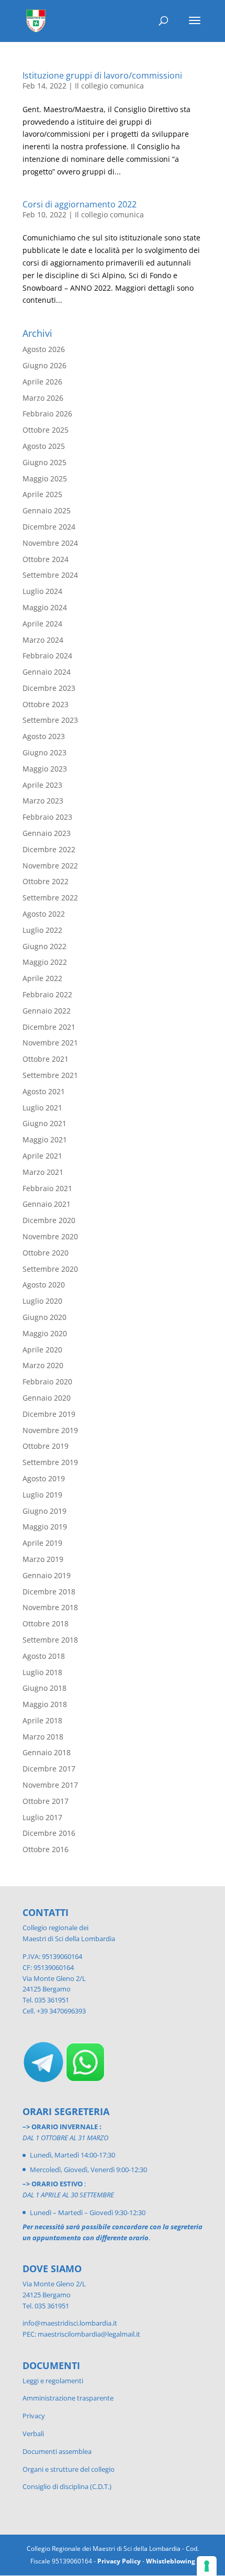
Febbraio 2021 (47, 1188)
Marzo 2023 (43, 801)
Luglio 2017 (42, 1817)
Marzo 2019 (43, 1559)
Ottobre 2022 (46, 881)
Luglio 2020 (42, 1301)
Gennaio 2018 (47, 1752)
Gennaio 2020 (47, 1398)
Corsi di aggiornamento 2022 (80, 204)
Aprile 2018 (42, 1720)
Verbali (33, 2434)
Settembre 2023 (50, 720)
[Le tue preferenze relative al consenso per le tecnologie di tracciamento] (207, 2566)
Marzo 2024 (43, 640)
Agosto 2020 (44, 1285)
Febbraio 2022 (47, 994)
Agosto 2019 (44, 1478)
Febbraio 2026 (47, 414)
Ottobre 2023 (46, 704)
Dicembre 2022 (49, 849)
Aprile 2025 (42, 494)
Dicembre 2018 (49, 1592)
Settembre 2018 (50, 1640)
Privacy (34, 2416)
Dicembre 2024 (49, 527)
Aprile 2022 (42, 978)
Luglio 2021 (42, 1108)
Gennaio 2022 (47, 1011)
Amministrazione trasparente (68, 2398)
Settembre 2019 (50, 1462)
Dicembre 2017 (49, 1769)
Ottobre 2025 (46, 430)
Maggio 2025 (45, 478)
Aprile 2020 (42, 1350)
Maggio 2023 (45, 769)
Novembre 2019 (50, 1430)
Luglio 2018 (42, 1672)
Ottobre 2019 (46, 1446)
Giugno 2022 (44, 946)
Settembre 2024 (50, 575)
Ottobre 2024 (46, 559)
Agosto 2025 (44, 446)
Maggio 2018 (45, 1704)
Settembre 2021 (50, 1075)
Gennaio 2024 (47, 672)
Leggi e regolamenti (53, 2381)
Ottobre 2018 (46, 1623)
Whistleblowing (171, 2561)
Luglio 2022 (42, 930)
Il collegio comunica (109, 86)
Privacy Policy (119, 2561)
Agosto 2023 (44, 736)
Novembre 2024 (50, 543)
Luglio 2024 (42, 591)
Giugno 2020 (44, 1317)
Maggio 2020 (45, 1333)
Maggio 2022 (45, 962)
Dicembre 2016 (49, 1833)
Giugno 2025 (44, 462)
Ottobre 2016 (46, 1849)
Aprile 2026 (42, 382)
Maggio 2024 (45, 607)
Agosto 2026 (44, 349)
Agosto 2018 (44, 1656)
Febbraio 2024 (47, 656)
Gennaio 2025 (47, 510)
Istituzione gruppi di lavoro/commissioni (102, 75)
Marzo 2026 (43, 398)
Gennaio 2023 (47, 833)
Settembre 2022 (50, 898)
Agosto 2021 (44, 1091)
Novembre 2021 (50, 1043)
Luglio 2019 (42, 1495)
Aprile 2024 (42, 624)
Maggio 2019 (45, 1527)
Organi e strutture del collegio (69, 2469)
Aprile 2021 (42, 1156)
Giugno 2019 (44, 1511)
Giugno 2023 (44, 752)
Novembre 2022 (50, 866)
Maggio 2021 (45, 1140)
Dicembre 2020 (49, 1220)
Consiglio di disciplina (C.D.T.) (67, 2486)
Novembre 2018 (50, 1607)
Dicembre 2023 (49, 688)
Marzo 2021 (43, 1172)
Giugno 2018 (44, 1688)
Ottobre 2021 (46, 1059)
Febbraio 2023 (47, 817)
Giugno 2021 (44, 1123)
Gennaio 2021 (47, 1204)
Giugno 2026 (44, 365)
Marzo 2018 (43, 1737)
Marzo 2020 (43, 1365)
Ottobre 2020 (46, 1253)
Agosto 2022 (44, 914)
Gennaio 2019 (47, 1575)
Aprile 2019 (42, 1543)
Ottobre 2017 (46, 1801)
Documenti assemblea (57, 2451)
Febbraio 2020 (47, 1381)
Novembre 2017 (50, 1785)
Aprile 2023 (42, 785)
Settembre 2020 (50, 1269)
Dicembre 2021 (49, 1027)
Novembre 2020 (50, 1236)
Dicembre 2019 (49, 1414)
